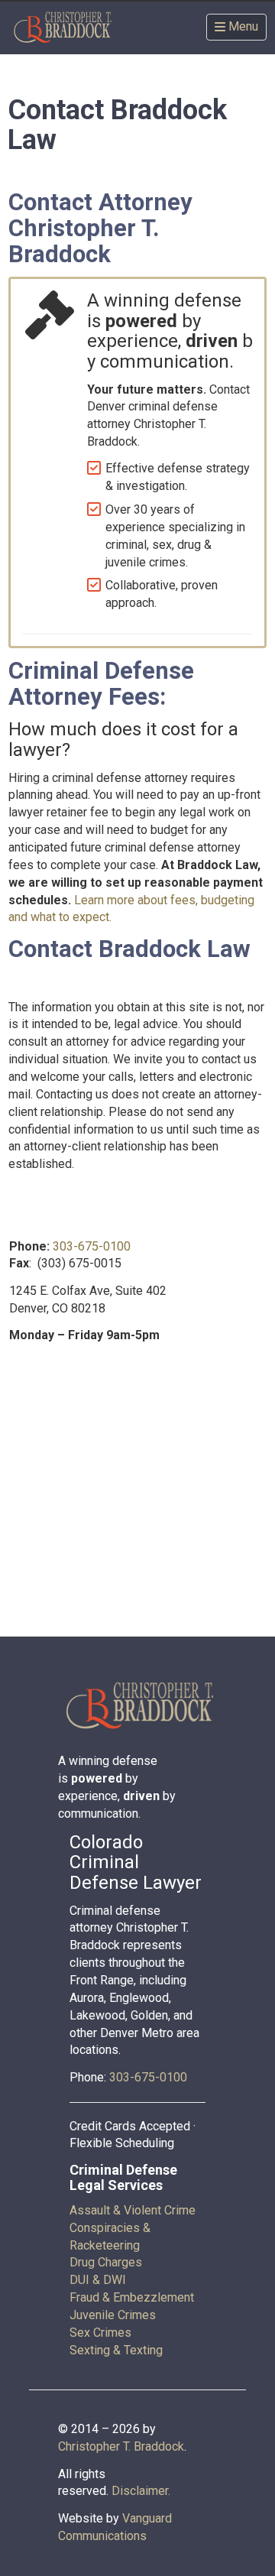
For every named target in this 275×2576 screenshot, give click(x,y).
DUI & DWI (98, 2280)
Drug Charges (106, 2262)
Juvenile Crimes (113, 2315)
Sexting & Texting (116, 2350)
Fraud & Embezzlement (132, 2297)
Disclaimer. (141, 2491)
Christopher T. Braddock (121, 2446)
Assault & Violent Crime (133, 2210)
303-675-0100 (92, 1246)
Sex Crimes (100, 2333)
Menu (243, 26)
